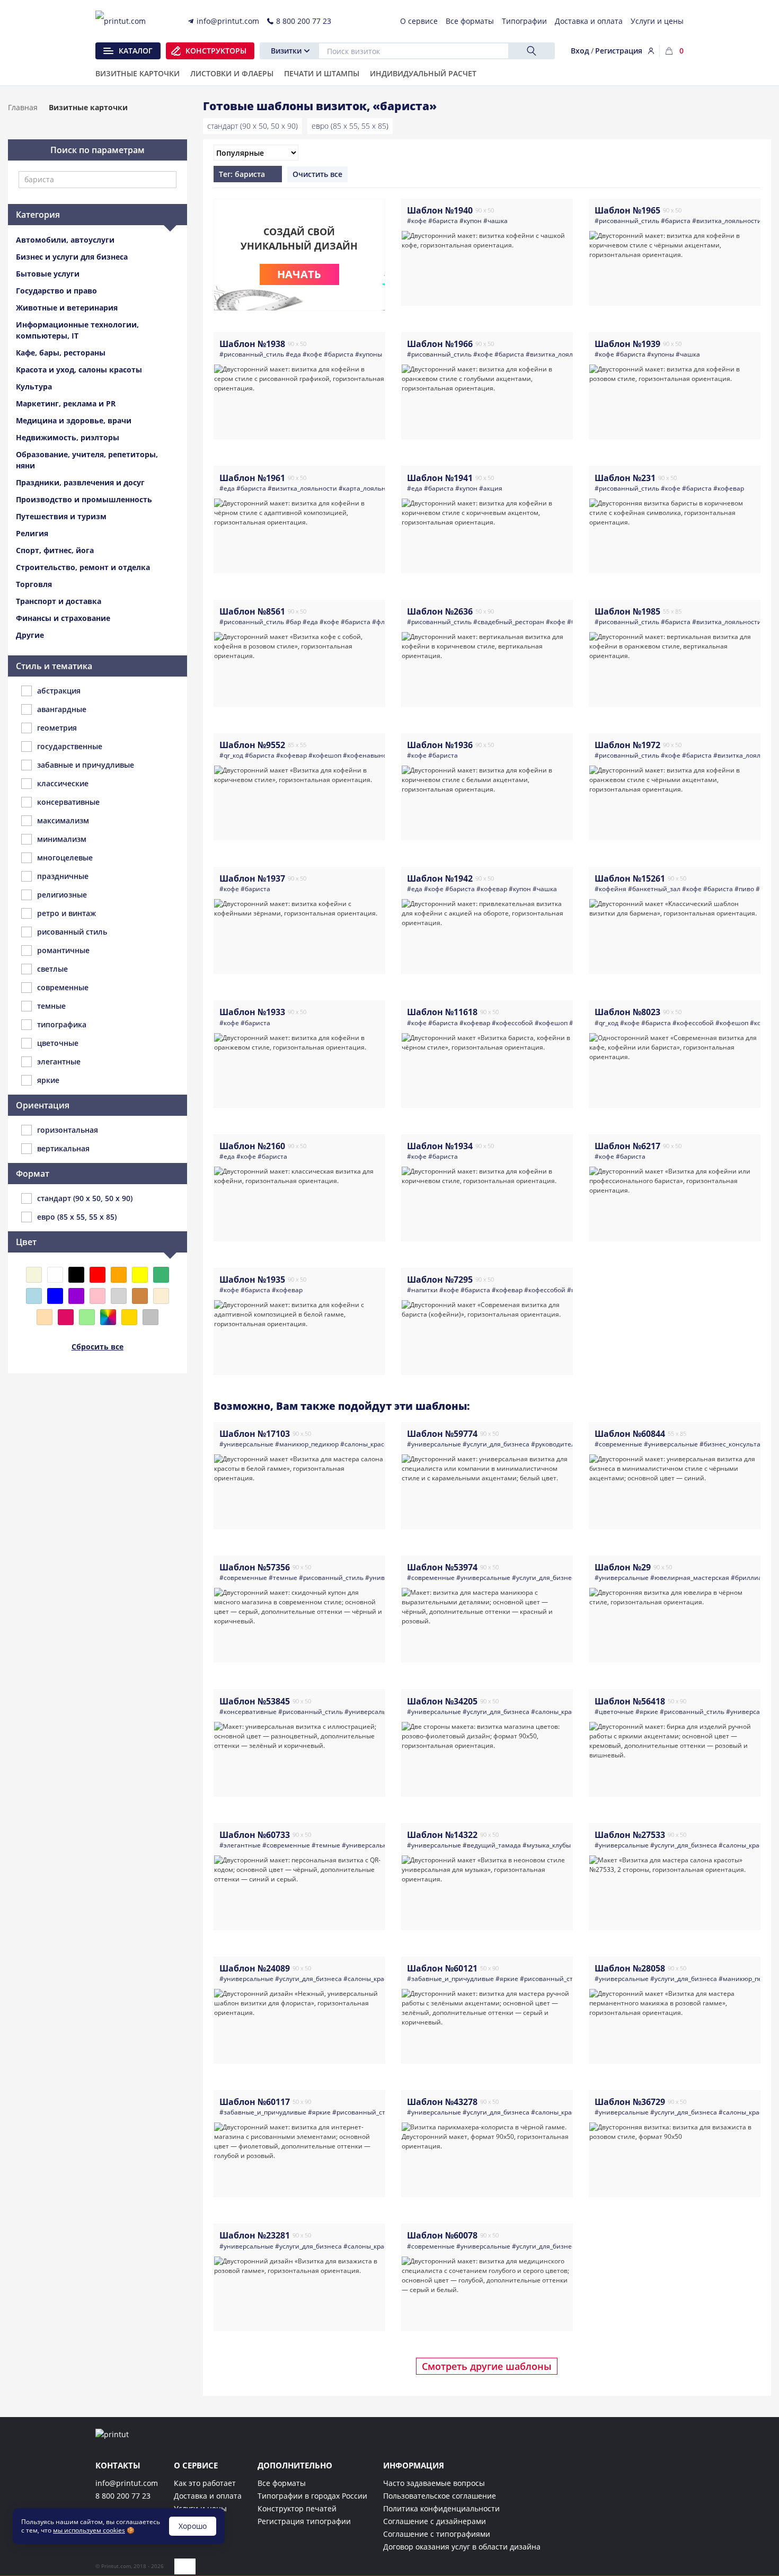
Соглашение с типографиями (437, 2534)
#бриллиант (750, 1578)
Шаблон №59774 (442, 1434)
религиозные (62, 895)
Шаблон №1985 (627, 611)
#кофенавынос (366, 755)
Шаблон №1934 (440, 1146)
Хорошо (193, 2526)
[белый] (55, 1275)
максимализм (63, 820)
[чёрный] (76, 1275)
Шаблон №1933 (252, 1012)
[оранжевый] (119, 1275)
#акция (491, 488)
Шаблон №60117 (255, 2102)
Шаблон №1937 (252, 878)
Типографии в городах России (312, 2496)
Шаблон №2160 (252, 1146)
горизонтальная (68, 1130)
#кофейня (610, 889)
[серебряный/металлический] (151, 1317)
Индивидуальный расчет (423, 74)
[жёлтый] (140, 1275)
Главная (23, 107)
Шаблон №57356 (255, 1567)
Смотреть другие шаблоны (487, 2366)
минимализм (62, 839)
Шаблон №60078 (442, 2235)
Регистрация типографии (304, 2521)
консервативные (68, 802)
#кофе (417, 221)
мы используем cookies (89, 2530)
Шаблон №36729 (630, 2102)
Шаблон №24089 (255, 1968)
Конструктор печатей (297, 2508)
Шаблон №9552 (252, 745)
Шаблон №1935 (252, 1280)
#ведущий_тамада (492, 1845)
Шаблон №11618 (442, 1012)
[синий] (55, 1296)
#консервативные (248, 1712)
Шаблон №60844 (630, 1434)
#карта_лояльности (369, 488)
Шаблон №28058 (630, 1968)
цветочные (58, 1043)
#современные (618, 1444)
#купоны (369, 354)
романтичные (63, 950)
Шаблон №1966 (440, 344)
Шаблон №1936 (440, 745)
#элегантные (240, 1845)
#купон (471, 221)
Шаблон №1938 (252, 344)
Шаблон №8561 (252, 611)
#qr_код (231, 755)
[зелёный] (161, 1275)
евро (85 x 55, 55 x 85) (350, 126)
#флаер (384, 622)
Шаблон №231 (625, 478)
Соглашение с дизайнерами (435, 2521)
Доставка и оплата (208, 2496)
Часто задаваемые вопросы (434, 2483)
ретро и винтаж (67, 913)
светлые (52, 969)
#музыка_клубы (547, 1845)
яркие (48, 1080)
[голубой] (34, 1296)
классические (63, 783)
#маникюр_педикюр (307, 1444)
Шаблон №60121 (442, 1968)
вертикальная (63, 1148)
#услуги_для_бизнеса (496, 1444)
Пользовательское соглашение (440, 2496)
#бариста (443, 221)
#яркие (647, 1712)
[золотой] (129, 1317)
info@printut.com (127, 2483)
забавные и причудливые (86, 765)
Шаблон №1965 (627, 210)
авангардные (62, 709)
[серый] (119, 1296)
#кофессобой (512, 1023)
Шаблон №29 (623, 1567)
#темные (283, 1578)
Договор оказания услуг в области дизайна (462, 2547)
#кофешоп (325, 755)
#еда (293, 354)
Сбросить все (98, 1347)
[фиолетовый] (76, 1296)
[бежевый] (34, 1275)
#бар (293, 622)
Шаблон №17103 (255, 1434)
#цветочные (614, 1712)
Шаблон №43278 (442, 2102)
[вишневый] (66, 1317)
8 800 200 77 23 (123, 2496)
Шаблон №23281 (255, 2235)
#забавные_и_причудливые (450, 1979)
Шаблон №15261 (630, 878)
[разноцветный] (108, 1317)
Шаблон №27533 (630, 1835)
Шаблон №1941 (440, 478)
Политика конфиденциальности (441, 2508)
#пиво (744, 889)
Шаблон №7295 (440, 1280)
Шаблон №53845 (255, 1701)
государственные (70, 746)
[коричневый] (140, 1296)
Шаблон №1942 (440, 878)
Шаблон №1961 (252, 478)
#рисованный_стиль (627, 221)
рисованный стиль (72, 932)
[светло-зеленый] (87, 1317)
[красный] (98, 1275)
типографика (62, 1024)
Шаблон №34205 (442, 1701)
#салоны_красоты (368, 1444)
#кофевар (729, 488)
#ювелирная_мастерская (690, 1578)
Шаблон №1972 (627, 745)
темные (51, 1006)
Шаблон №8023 (627, 1012)
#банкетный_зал (654, 889)
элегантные (59, 1062)
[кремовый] (161, 1296)
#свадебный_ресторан (509, 622)
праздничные (63, 876)
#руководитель (555, 1444)
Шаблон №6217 (627, 1146)
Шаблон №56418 (630, 1701)
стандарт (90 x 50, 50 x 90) (253, 126)
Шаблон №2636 (440, 611)
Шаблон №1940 (440, 210)
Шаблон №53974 (442, 1567)
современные (63, 987)
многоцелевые (65, 858)
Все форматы (282, 2483)
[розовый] (98, 1296)
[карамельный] (45, 1317)
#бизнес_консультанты (736, 1444)
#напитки (422, 1290)
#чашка (495, 221)
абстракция (59, 691)
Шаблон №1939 (627, 344)
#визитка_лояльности (727, 221)
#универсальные (246, 1444)
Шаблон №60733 (255, 1835)
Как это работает (205, 2483)
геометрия (57, 728)
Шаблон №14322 (442, 1835)
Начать (299, 274)
